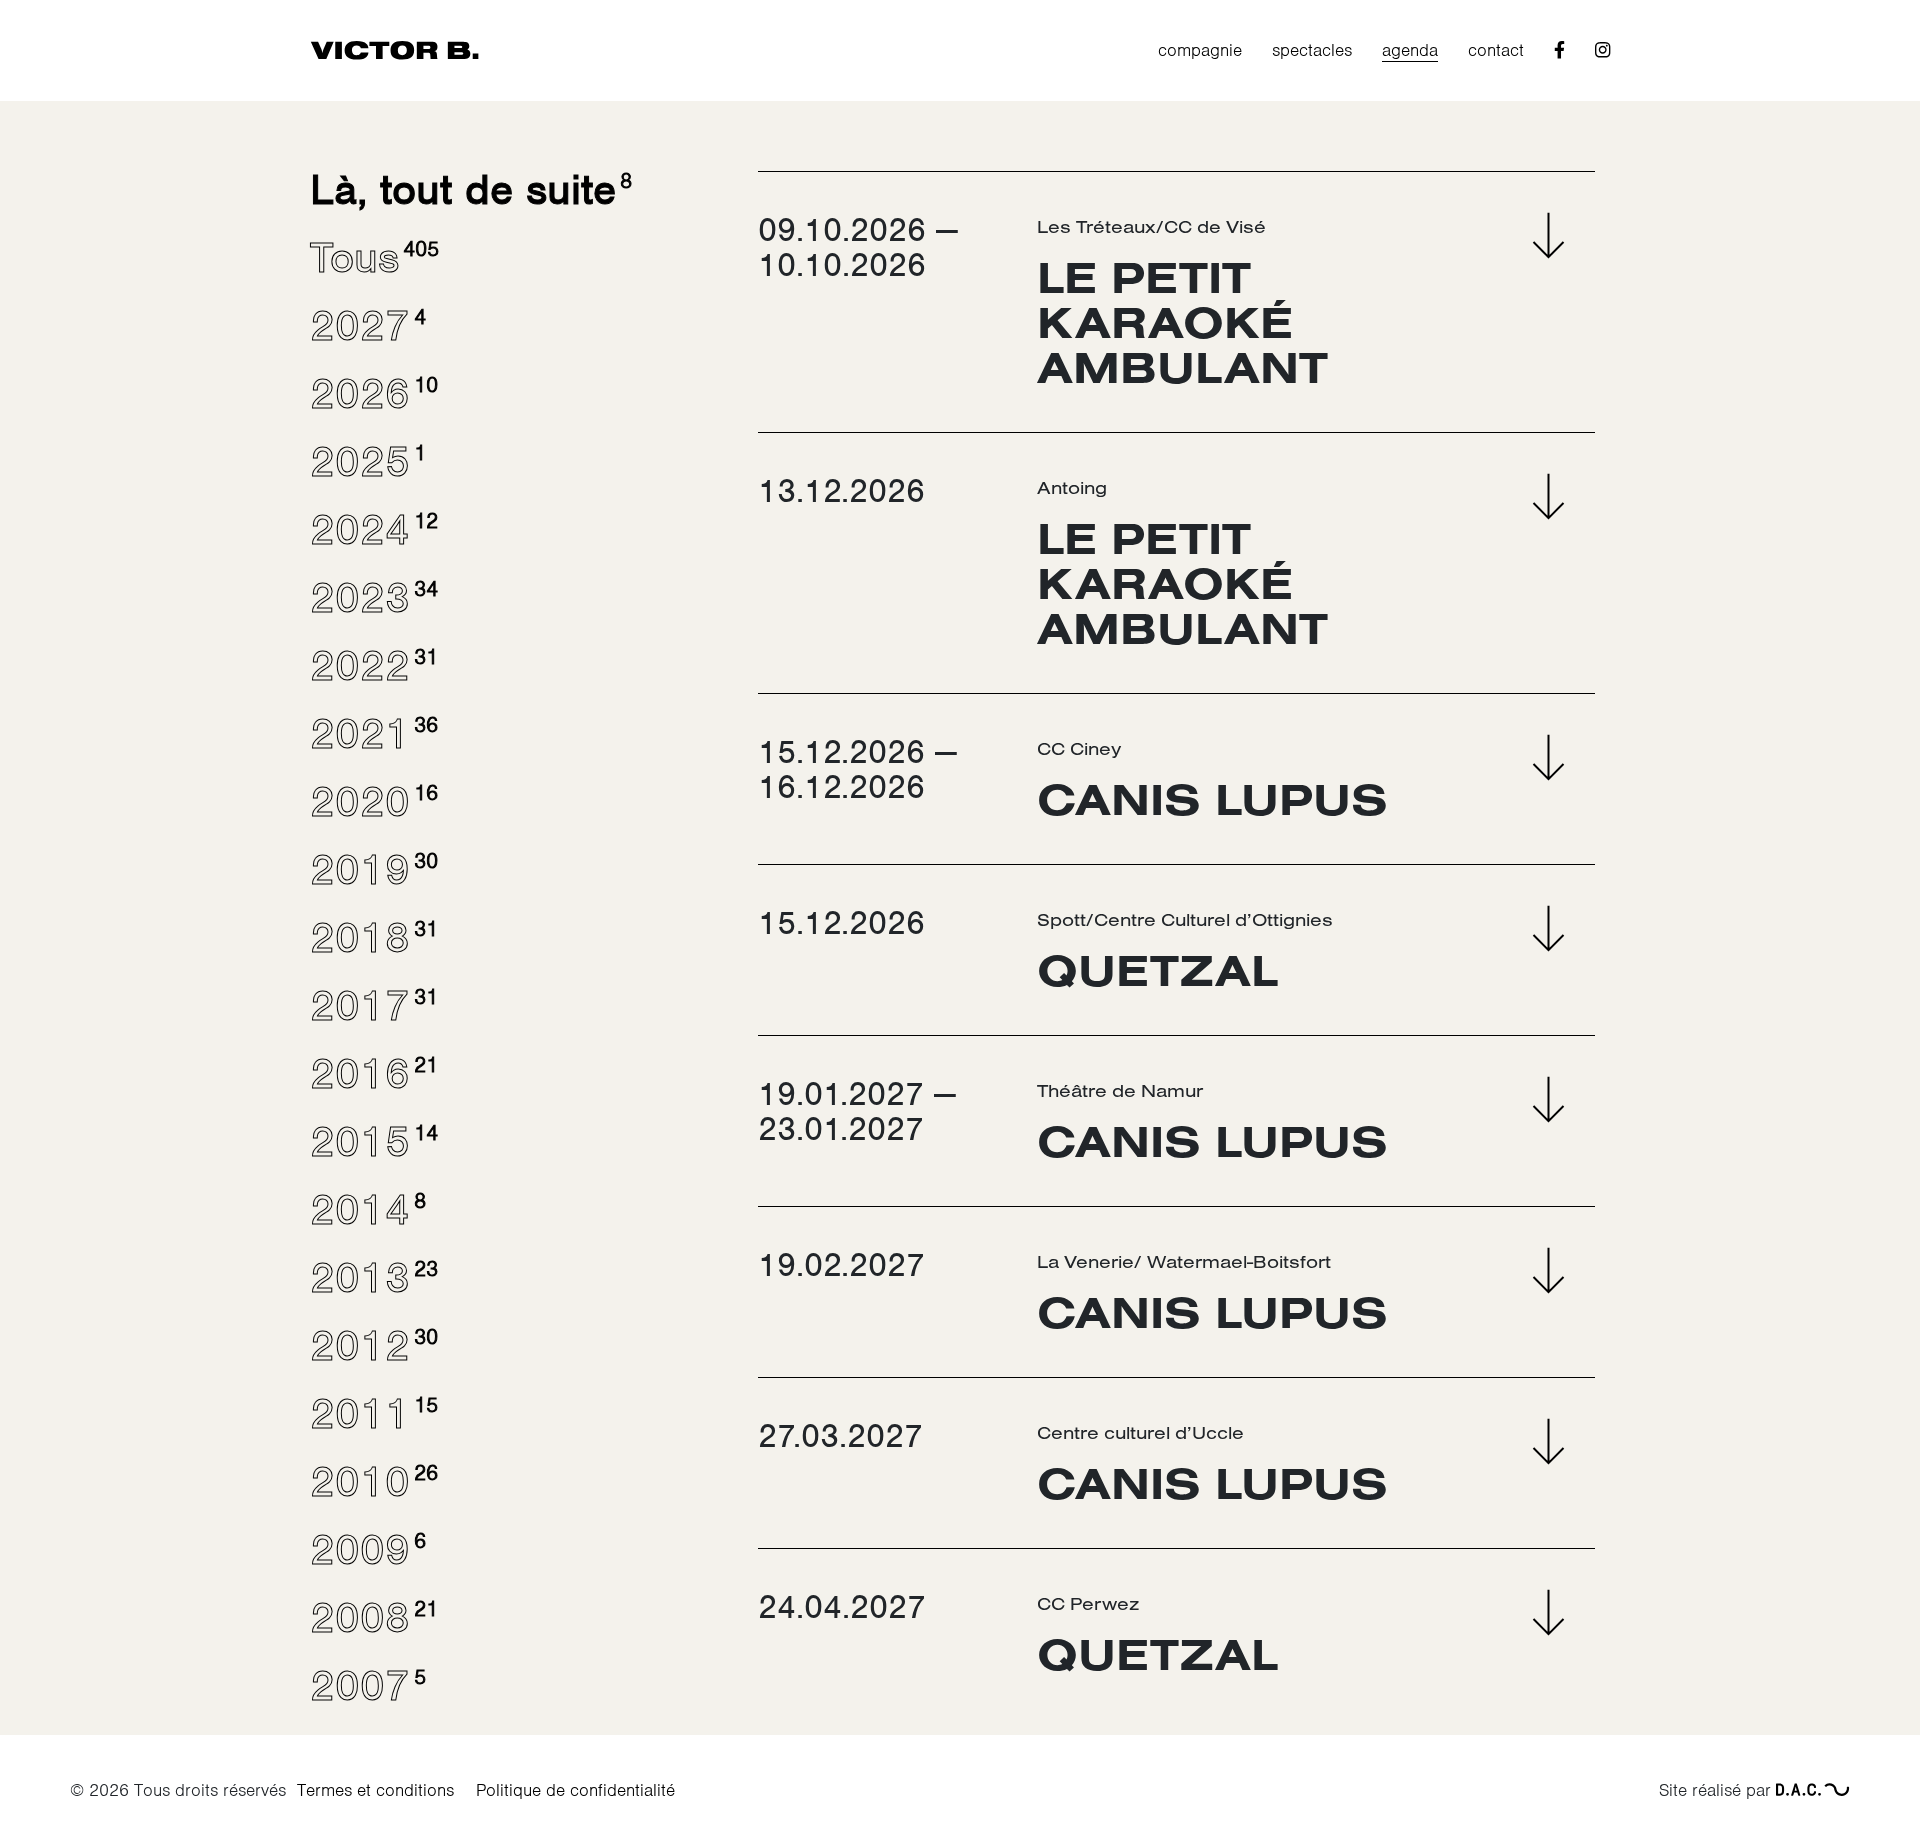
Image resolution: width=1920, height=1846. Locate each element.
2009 (366, 1550)
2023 (372, 598)
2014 (366, 1210)
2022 (372, 666)
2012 (372, 1346)
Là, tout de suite (469, 190)
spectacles (1312, 50)
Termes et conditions (375, 1790)
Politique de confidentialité (575, 1790)
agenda (1410, 50)
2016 (372, 1074)
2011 (372, 1414)
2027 (366, 326)
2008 (372, 1618)
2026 (372, 394)
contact (1496, 50)
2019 (372, 870)
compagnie (1200, 50)
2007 (366, 1686)
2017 (372, 1006)
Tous (372, 258)
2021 (372, 734)
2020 (372, 802)
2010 (372, 1482)
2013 (372, 1278)
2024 (372, 530)
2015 (372, 1142)
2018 (372, 938)
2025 (366, 462)
